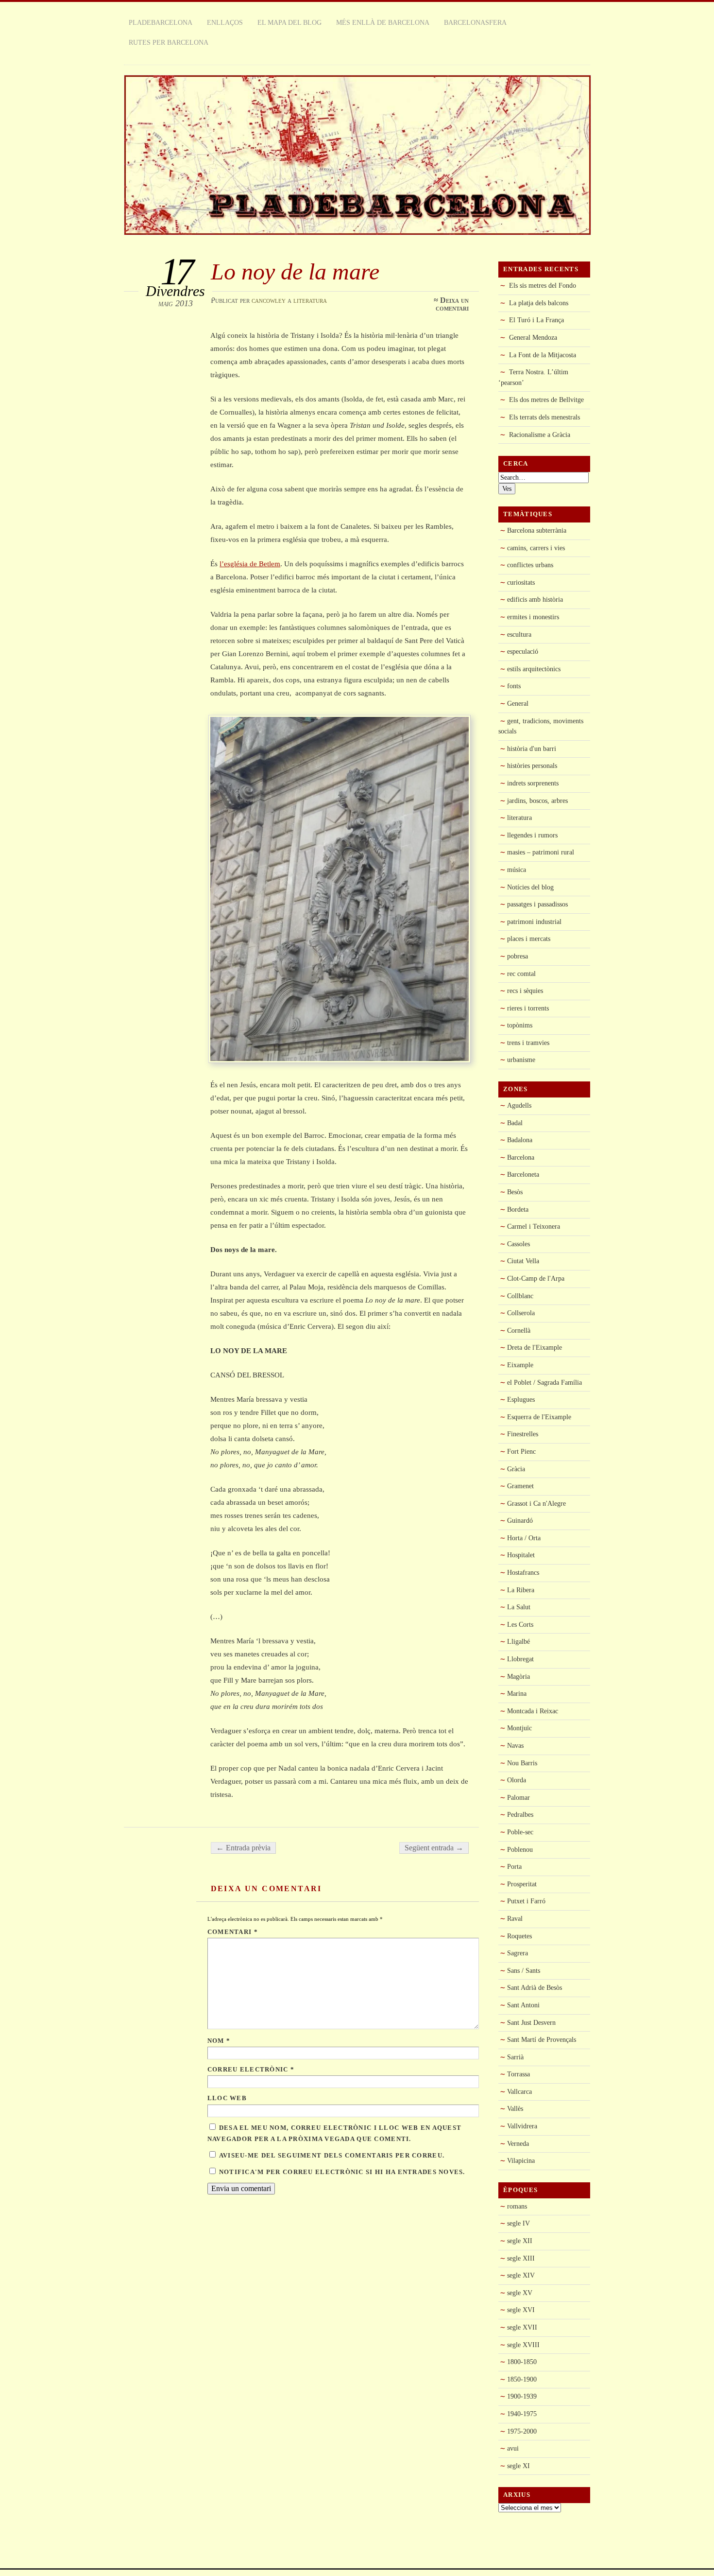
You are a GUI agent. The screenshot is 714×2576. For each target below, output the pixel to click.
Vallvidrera (522, 2126)
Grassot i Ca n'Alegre (536, 1503)
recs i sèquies (525, 991)
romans (517, 2206)
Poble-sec (520, 1832)
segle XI (518, 2466)
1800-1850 (522, 2362)
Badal (515, 1123)
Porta (514, 1866)
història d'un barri (532, 748)
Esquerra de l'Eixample (539, 1417)
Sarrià (515, 2057)
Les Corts (520, 1624)
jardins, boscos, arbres (537, 801)
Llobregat (520, 1659)
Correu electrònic (251, 2070)
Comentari (233, 1932)
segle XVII (522, 2327)
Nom (219, 2041)
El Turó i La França (536, 320)
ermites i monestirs (533, 617)
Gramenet (520, 1486)
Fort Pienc (521, 1451)
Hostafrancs (523, 1572)
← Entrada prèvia (243, 1848)
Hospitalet (521, 1555)
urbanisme (521, 1060)
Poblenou (520, 1849)
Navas (515, 1745)
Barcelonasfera (475, 22)
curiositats (521, 582)
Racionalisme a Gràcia (540, 435)
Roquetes (519, 1936)
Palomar (518, 1797)
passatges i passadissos (537, 904)
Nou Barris (522, 1763)
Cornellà (519, 1330)
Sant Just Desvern (531, 2022)
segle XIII (521, 2258)
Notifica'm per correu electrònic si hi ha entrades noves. (342, 2172)
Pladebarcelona (161, 22)
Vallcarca (519, 2091)
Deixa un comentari (452, 304)
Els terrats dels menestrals (544, 417)
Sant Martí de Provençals (542, 2039)
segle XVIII (523, 2345)
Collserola (521, 1313)
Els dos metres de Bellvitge (546, 400)
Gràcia (516, 1469)
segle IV (518, 2223)
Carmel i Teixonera (534, 1226)
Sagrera (518, 1953)
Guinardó (520, 1520)
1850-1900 (522, 2379)
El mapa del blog (289, 22)
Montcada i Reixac (533, 1711)
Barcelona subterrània (537, 530)
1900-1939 (522, 2396)
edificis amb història (535, 599)
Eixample (520, 1365)
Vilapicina (521, 2160)
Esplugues (521, 1399)
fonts (514, 686)
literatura (310, 300)
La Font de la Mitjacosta (543, 355)
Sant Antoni (523, 2005)
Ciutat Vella (523, 1261)
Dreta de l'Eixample (535, 1347)
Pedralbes (520, 1814)
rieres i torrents (528, 1008)
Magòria (518, 1676)
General (518, 703)
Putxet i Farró (526, 1901)
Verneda (518, 2143)
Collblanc (520, 1296)
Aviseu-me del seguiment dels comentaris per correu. (332, 2156)
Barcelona (521, 1157)
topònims (520, 1025)
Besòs (515, 1192)
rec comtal (521, 974)
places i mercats (529, 939)
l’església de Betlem (250, 564)
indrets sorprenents (533, 783)
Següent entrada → (434, 1848)
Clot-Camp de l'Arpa (536, 1278)
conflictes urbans (530, 565)
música (517, 870)
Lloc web (227, 2098)
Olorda (517, 1780)
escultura (519, 634)
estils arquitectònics (534, 669)
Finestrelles (523, 1434)
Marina (517, 1693)
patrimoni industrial (534, 922)
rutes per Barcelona (169, 42)
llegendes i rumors (532, 835)
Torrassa (518, 2074)
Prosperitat (522, 1884)
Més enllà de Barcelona (383, 22)
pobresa (518, 956)
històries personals (532, 766)
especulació (523, 651)
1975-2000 (522, 2431)
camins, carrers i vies (536, 548)
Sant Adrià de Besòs (535, 1987)
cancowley (269, 300)
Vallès (515, 2108)
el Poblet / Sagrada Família (544, 1382)
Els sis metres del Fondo (543, 285)
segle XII (520, 2241)
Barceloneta (523, 1174)
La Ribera (521, 1590)
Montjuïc (519, 1728)
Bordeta (518, 1209)
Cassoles (518, 1244)
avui (513, 2448)
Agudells (519, 1105)
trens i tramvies (528, 1043)
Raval (515, 1918)
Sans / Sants (524, 1970)
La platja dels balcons (539, 303)
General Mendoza (533, 337)
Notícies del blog (530, 887)
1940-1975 (522, 2414)
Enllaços (225, 22)
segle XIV (521, 2275)
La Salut (519, 1607)
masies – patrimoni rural (541, 852)
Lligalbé (518, 1641)
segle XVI (521, 2310)
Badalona (520, 1140)
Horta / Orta (524, 1538)
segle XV (520, 2293)
